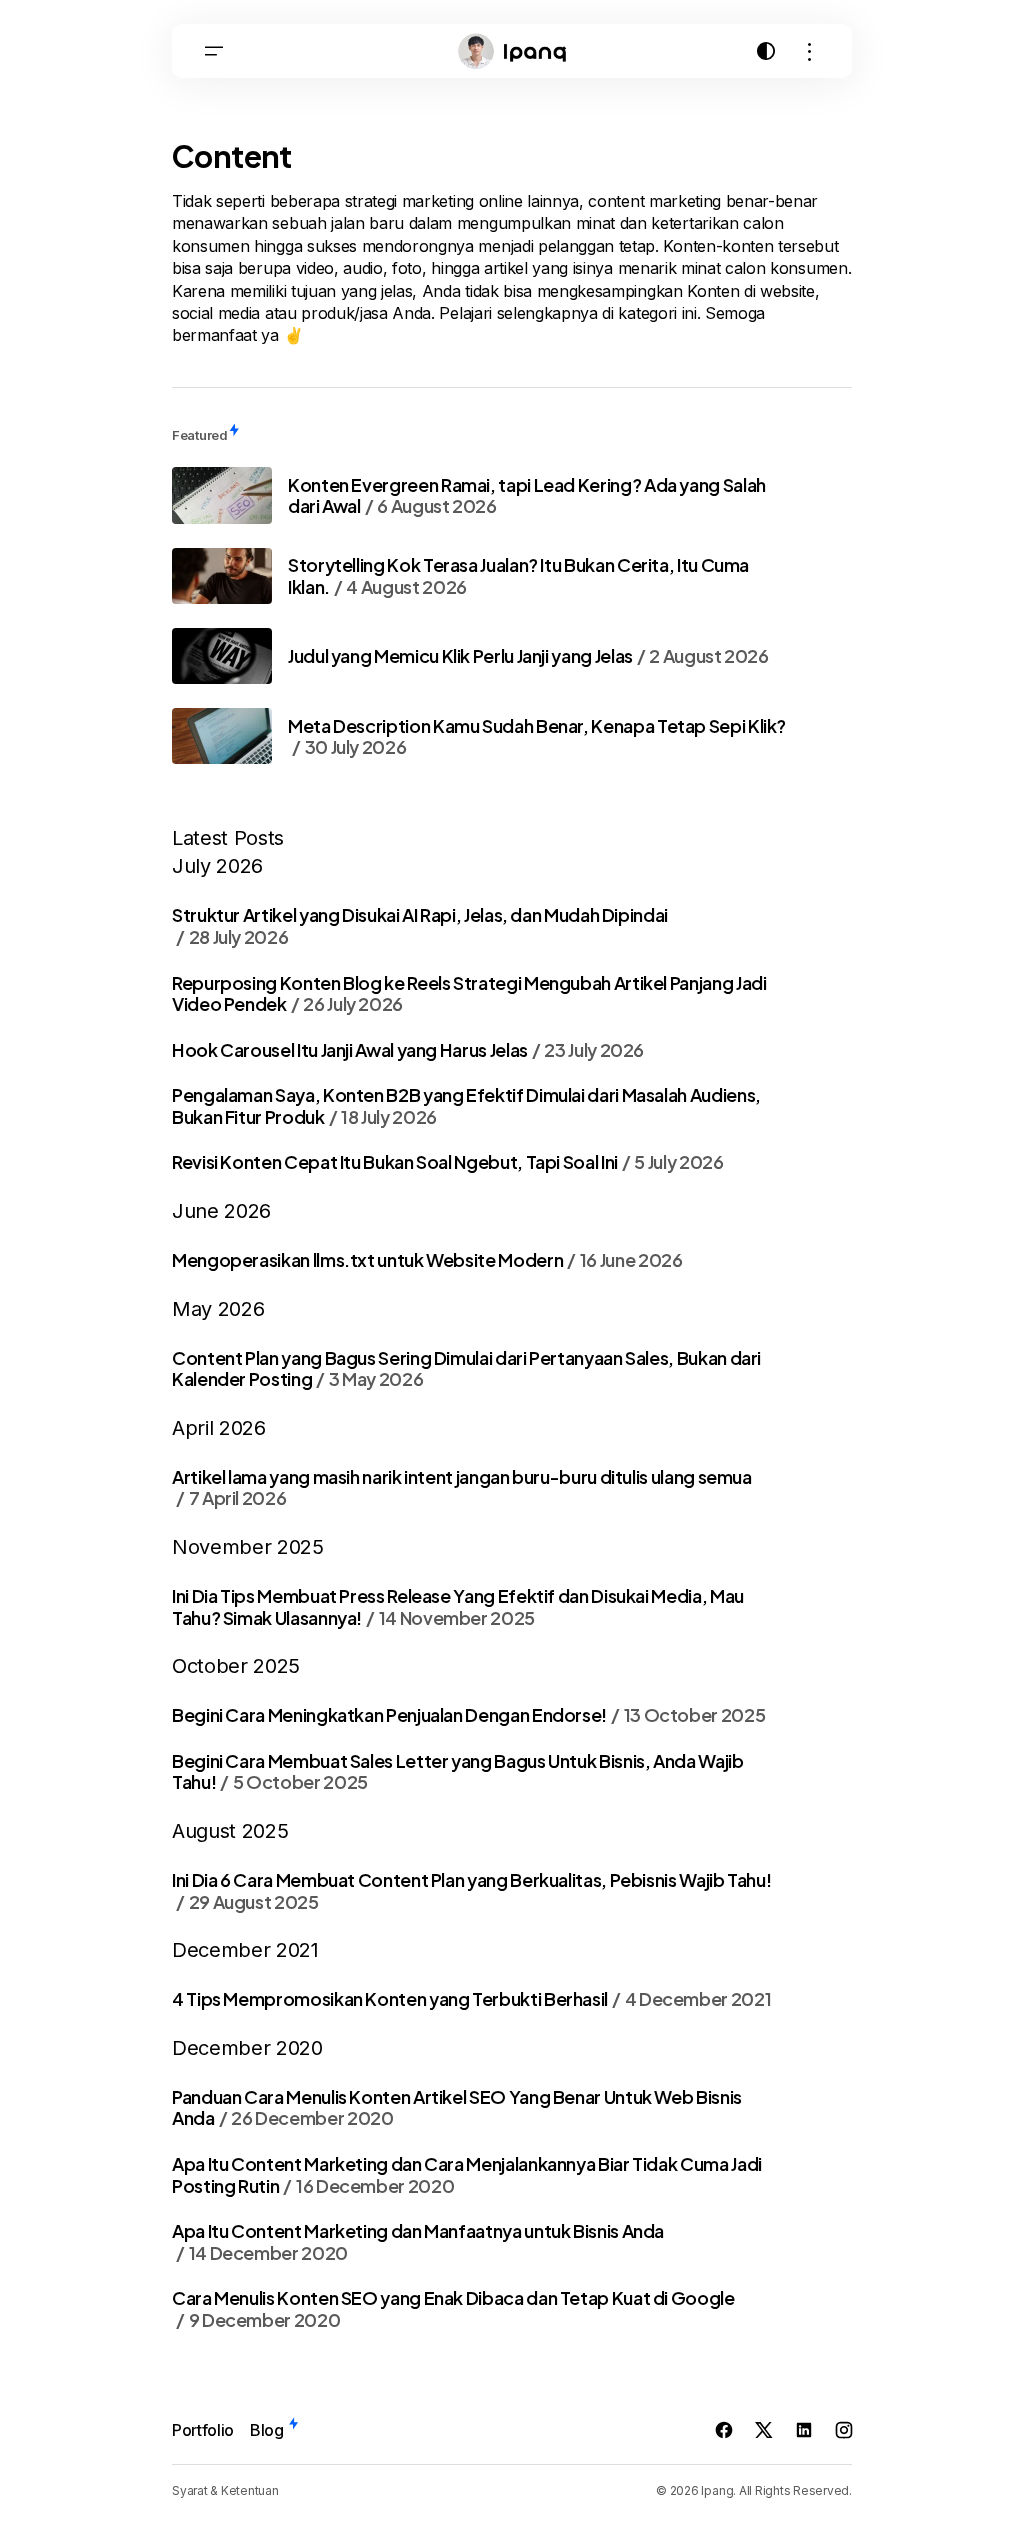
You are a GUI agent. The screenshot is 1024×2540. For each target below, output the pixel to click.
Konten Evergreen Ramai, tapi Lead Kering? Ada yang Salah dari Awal (527, 495)
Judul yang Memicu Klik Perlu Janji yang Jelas (528, 655)
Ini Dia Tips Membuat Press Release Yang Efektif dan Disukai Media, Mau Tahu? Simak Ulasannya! (458, 1606)
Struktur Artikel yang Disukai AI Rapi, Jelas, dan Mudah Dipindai (420, 925)
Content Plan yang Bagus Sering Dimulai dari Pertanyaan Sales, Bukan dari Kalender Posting (466, 1368)
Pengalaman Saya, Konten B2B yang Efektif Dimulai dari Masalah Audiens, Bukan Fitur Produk (466, 1105)
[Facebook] (724, 2430)
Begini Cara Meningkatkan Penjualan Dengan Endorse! (468, 1715)
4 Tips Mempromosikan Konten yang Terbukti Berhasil (471, 1999)
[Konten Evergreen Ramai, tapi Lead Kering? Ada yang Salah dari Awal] (222, 495)
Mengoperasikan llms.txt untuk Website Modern (427, 1260)
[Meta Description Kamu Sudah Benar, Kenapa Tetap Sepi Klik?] (222, 736)
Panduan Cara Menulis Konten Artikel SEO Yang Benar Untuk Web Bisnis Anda (457, 2107)
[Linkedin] (804, 2430)
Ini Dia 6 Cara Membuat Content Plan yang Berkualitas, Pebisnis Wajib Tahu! (471, 1890)
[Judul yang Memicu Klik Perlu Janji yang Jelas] (222, 656)
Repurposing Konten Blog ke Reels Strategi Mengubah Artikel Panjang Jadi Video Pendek (469, 993)
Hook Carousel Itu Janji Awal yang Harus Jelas (408, 1050)
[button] (214, 51)
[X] (764, 2430)
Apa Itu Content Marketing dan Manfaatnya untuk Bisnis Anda (418, 2241)
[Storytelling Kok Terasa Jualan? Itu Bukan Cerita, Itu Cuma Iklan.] (222, 576)
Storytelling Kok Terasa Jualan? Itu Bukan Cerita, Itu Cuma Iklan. (518, 575)
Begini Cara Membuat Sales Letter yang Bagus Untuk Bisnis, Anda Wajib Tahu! (458, 1771)
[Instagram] (844, 2430)
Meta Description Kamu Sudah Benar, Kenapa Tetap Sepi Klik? (537, 736)
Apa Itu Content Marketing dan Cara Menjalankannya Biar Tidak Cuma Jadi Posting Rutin (467, 2174)
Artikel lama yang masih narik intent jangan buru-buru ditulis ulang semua (462, 1487)
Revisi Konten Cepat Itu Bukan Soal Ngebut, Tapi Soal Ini (448, 1162)
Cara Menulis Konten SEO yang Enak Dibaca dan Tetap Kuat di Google (453, 2308)
